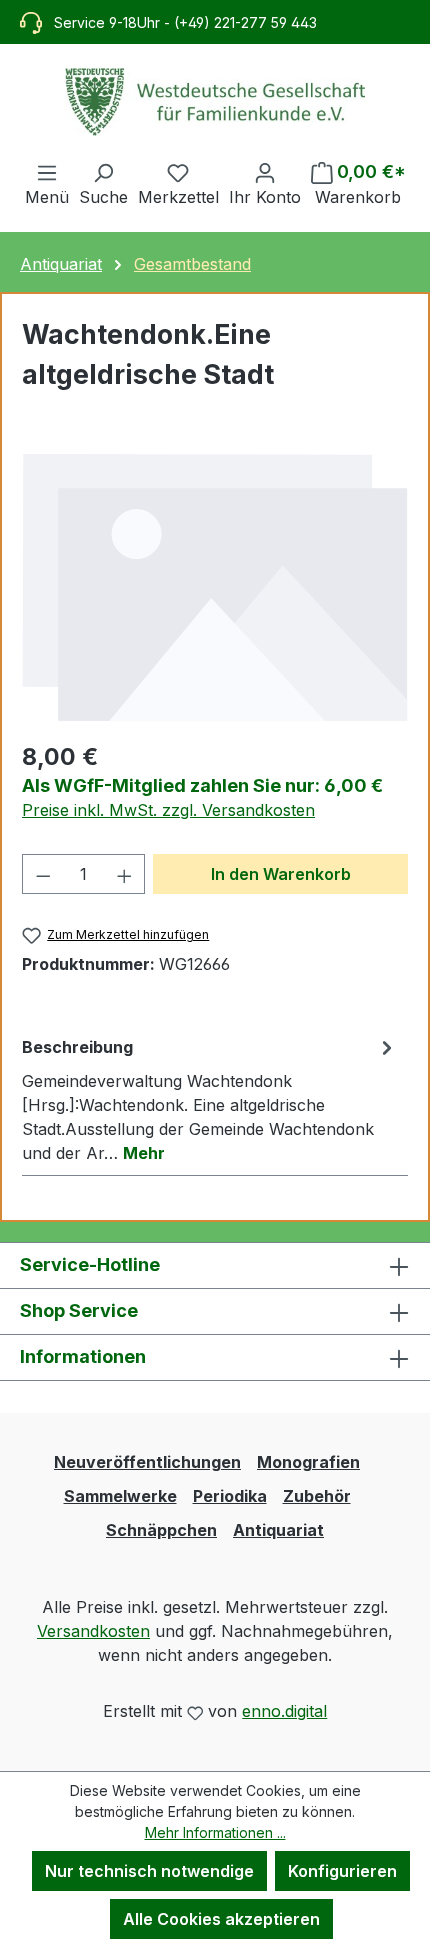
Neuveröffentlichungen (147, 1462)
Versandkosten (93, 1631)
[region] (215, 587)
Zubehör (317, 1496)
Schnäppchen (161, 1530)
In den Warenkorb (281, 874)
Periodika (230, 1496)
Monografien (308, 1462)
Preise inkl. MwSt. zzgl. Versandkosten (168, 810)
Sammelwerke (120, 1496)
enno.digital (284, 1711)
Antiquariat (278, 1530)
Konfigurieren (342, 1871)
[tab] (210, 1099)
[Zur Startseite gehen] (215, 102)
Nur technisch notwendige (149, 1871)
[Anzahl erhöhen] (125, 874)
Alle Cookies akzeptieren (221, 1919)
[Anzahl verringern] (43, 874)
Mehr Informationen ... (215, 1832)
